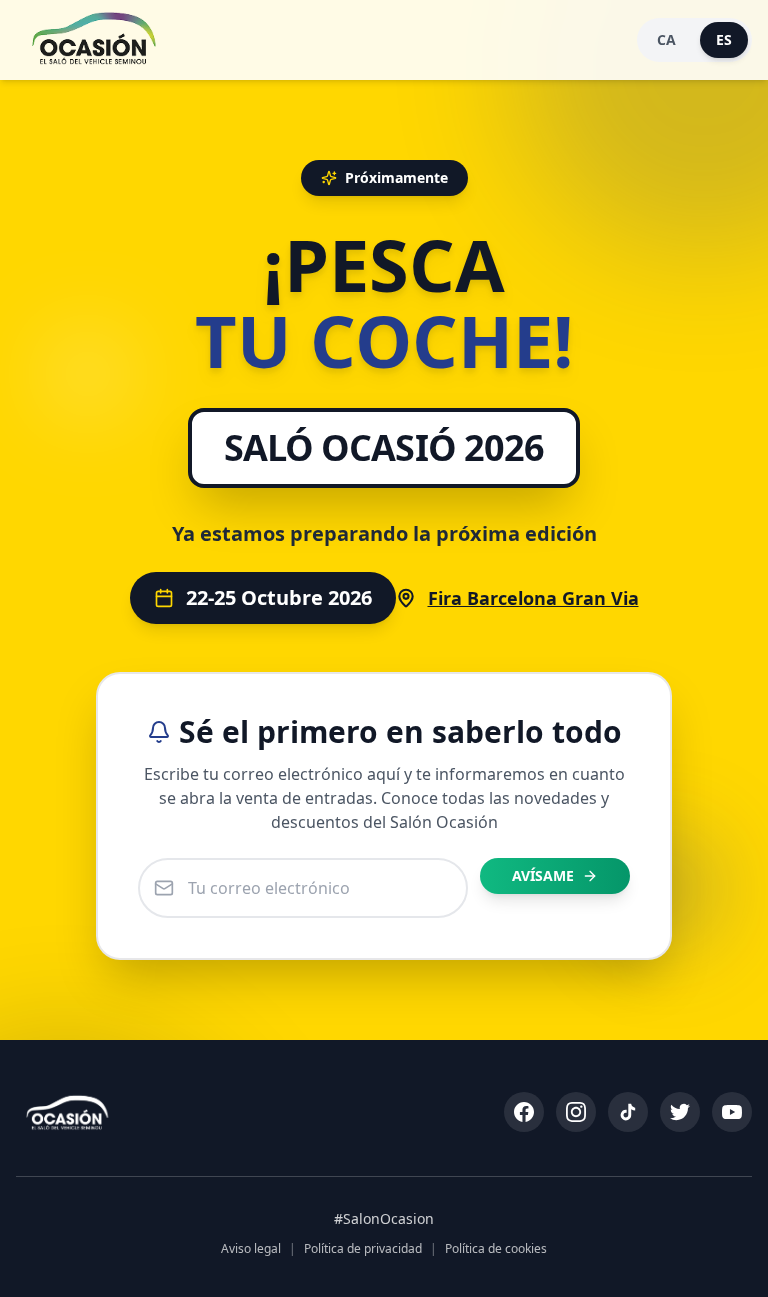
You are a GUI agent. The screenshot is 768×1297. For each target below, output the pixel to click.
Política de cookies (496, 1249)
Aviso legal (251, 1249)
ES (724, 39)
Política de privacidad (363, 1249)
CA (666, 39)
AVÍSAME (543, 875)
